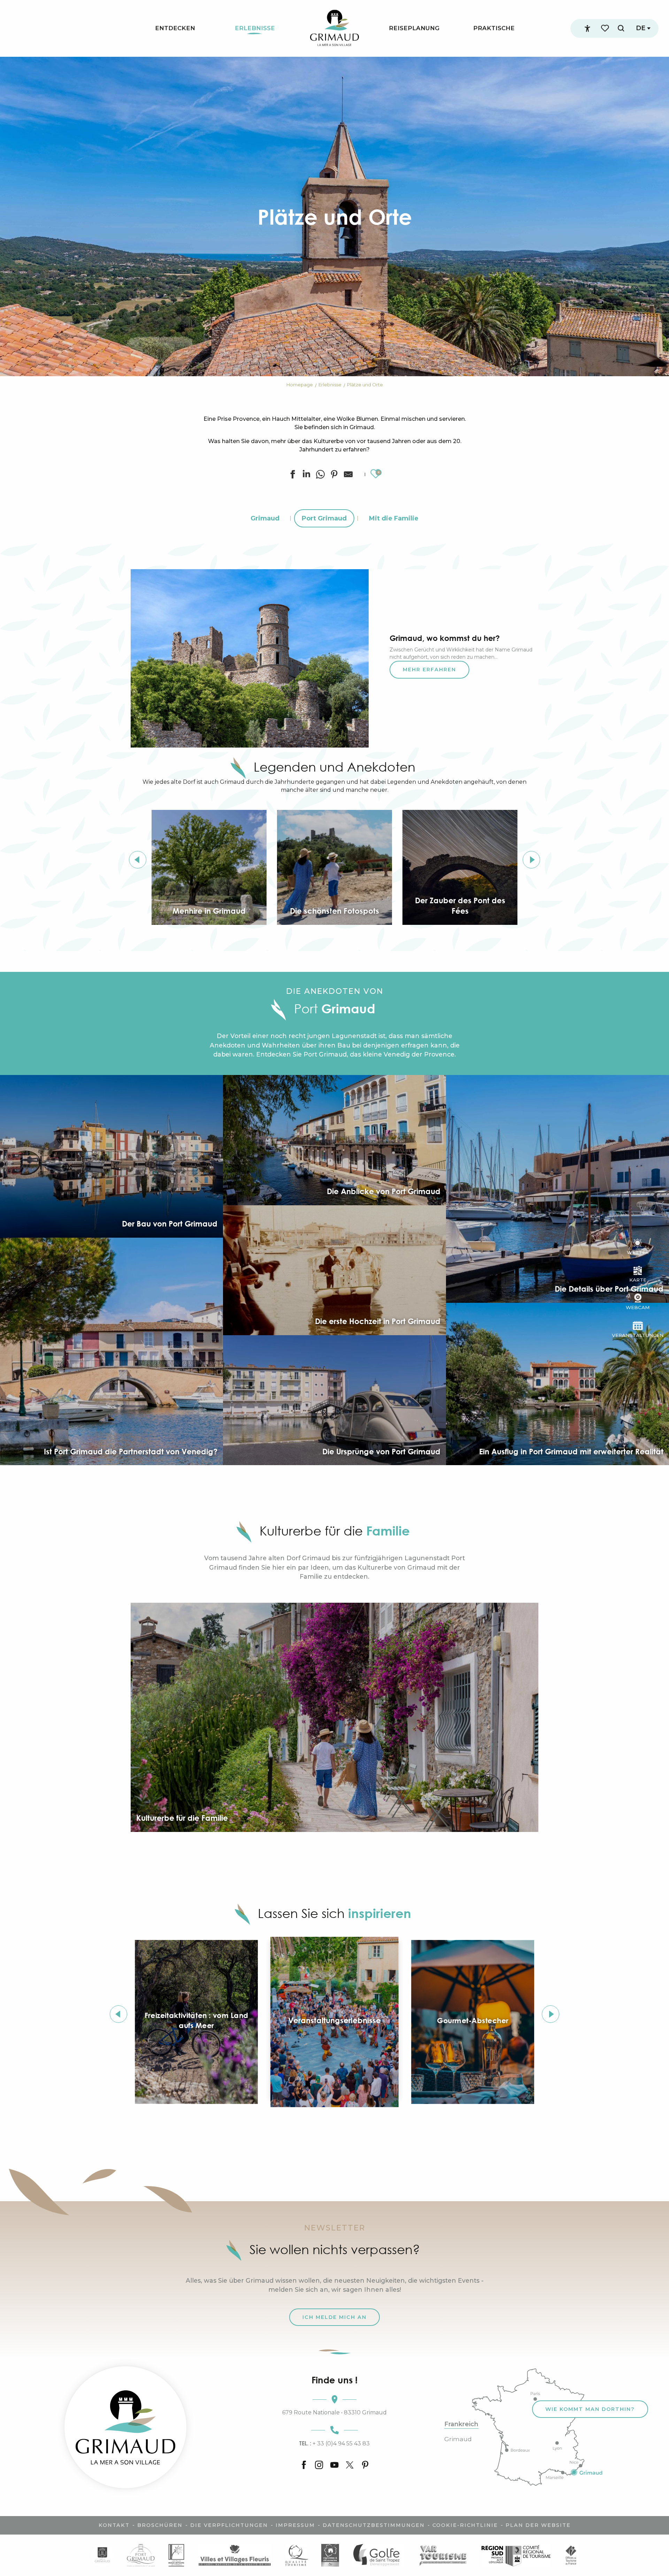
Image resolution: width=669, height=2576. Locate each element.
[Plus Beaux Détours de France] (176, 2555)
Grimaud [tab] (458, 2439)
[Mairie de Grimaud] (102, 2555)
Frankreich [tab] (461, 2424)
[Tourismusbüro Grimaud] (125, 2427)
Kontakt (114, 2525)
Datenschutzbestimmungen (374, 2525)
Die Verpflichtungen (229, 2525)
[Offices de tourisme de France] (571, 2555)
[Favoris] (606, 28)
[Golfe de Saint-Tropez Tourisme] (378, 2555)
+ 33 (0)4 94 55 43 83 (334, 2443)
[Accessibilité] (587, 29)
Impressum (295, 2525)
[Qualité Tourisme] (296, 2555)
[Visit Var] (443, 2555)
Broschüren (160, 2525)
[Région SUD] (516, 2555)
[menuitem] (175, 28)
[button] (621, 28)
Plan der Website (538, 2525)
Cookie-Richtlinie (465, 2525)
